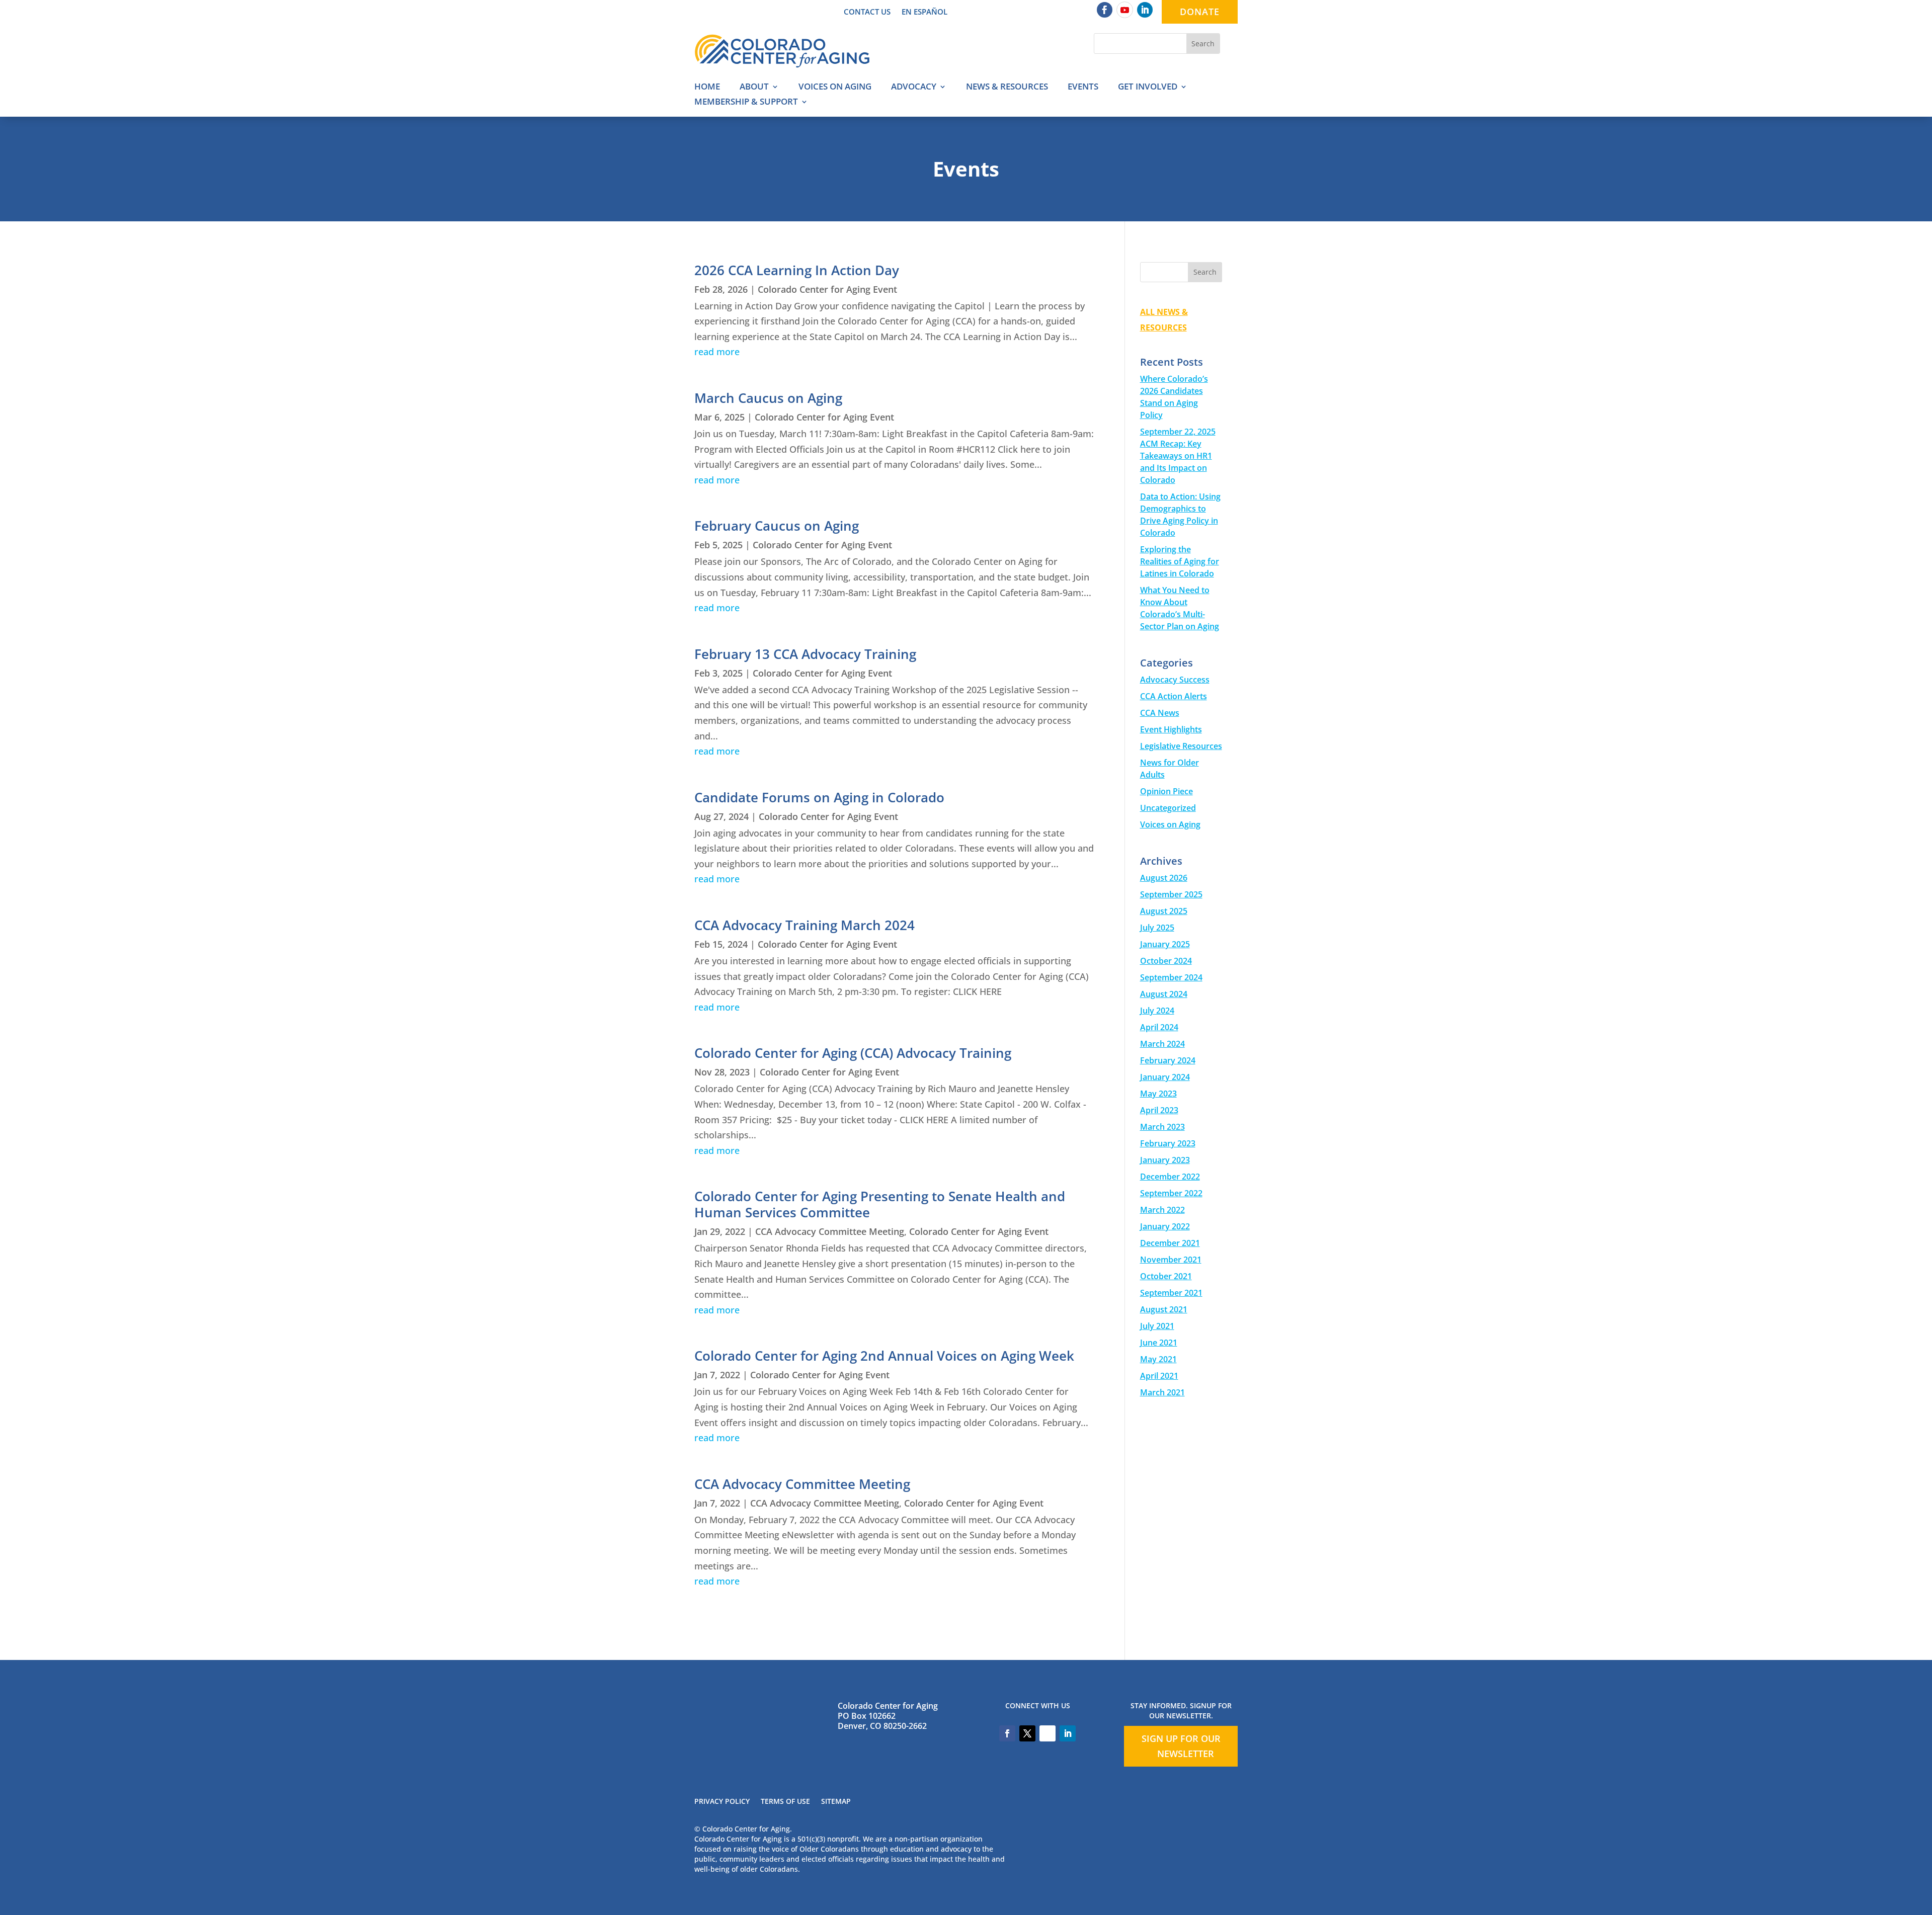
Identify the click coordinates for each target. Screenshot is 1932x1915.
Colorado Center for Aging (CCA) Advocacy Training (853, 1053)
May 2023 (1158, 1094)
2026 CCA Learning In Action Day (797, 270)
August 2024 (1164, 994)
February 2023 (1168, 1143)
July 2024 (1157, 1011)
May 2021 (1158, 1359)
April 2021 (1159, 1376)
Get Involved (1148, 88)
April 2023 (1159, 1110)
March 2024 (1162, 1044)
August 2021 (1164, 1309)
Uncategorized (1168, 808)
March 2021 (1162, 1392)
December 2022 (1170, 1177)
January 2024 (1165, 1077)
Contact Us (867, 12)
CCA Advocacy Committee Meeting (830, 1231)
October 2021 (1166, 1276)
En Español (924, 12)
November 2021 (1171, 1260)
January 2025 (1165, 944)
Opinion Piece (1166, 791)
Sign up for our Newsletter (1181, 1746)
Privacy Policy (722, 1802)
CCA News (1160, 713)
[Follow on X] (1027, 1733)
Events (1083, 88)
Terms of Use (785, 1802)
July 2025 (1157, 928)
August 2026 (1164, 878)
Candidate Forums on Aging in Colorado (819, 797)
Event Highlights (1171, 729)
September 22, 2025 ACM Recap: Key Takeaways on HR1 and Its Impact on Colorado (1178, 456)
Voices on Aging (835, 88)
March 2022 (1162, 1210)
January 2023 (1165, 1160)
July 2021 (1157, 1326)
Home (707, 88)
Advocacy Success (1175, 680)
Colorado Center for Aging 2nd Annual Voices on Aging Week (884, 1356)
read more (717, 352)
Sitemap (836, 1802)
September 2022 (1171, 1193)
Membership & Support (746, 103)
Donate (1200, 12)
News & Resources (1007, 88)
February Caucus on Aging (777, 526)
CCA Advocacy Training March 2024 (804, 925)
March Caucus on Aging (768, 398)
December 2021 (1170, 1243)
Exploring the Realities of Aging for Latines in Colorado (1180, 561)
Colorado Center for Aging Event (827, 289)
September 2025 (1171, 894)
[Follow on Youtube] (1125, 10)
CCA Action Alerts (1174, 696)
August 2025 (1164, 911)
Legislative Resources (1181, 746)
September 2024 (1171, 977)
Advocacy (914, 88)
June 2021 (1159, 1343)
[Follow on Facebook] (1105, 10)
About (754, 88)
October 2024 (1166, 961)
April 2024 (1159, 1027)
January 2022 (1165, 1226)
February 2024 (1168, 1060)
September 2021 (1171, 1293)
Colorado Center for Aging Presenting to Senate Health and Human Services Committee (880, 1204)
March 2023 (1162, 1127)
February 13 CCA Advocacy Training (805, 654)
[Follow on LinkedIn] (1145, 10)
